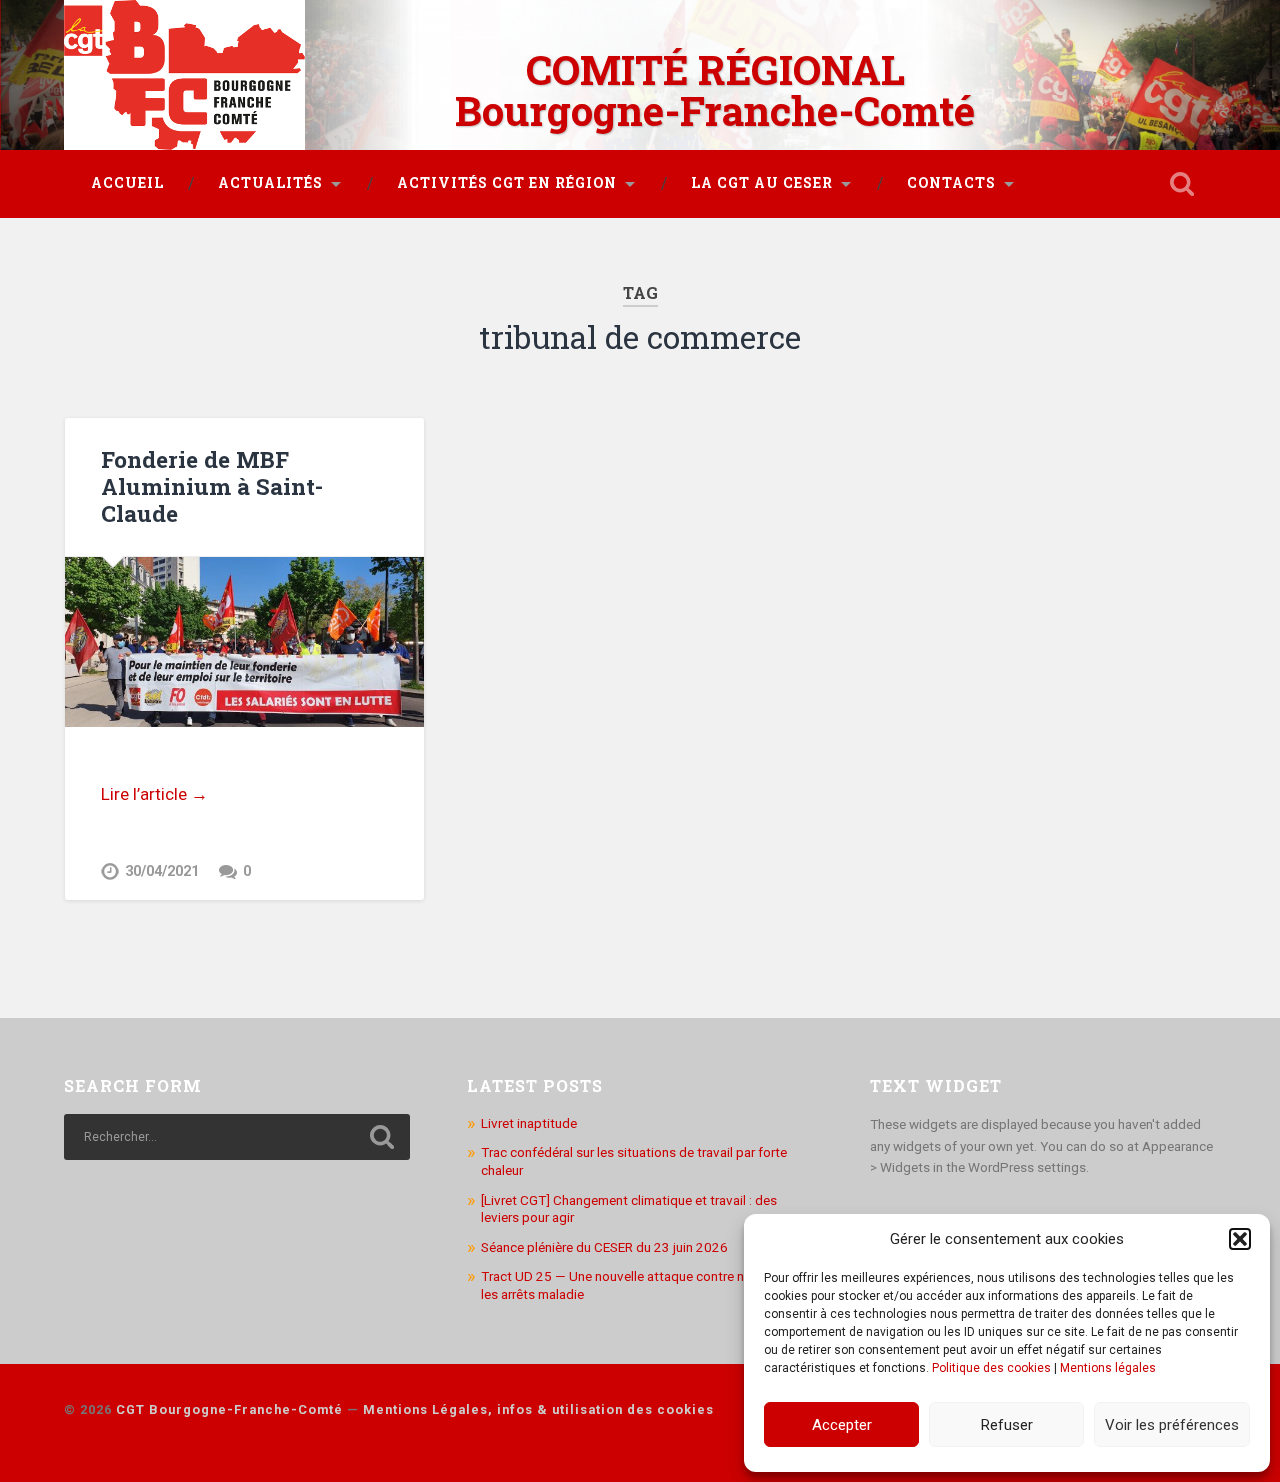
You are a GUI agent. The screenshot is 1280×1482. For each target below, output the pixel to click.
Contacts (951, 183)
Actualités (270, 183)
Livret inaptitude (529, 1123)
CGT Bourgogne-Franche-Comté (229, 1409)
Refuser (1007, 1425)
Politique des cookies (991, 1368)
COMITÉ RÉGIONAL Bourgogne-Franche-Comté (715, 90)
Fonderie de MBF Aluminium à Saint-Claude (212, 486)
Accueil (127, 183)
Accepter (842, 1425)
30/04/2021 (162, 871)
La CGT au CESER (762, 183)
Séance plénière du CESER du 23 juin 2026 (604, 1247)
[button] (1240, 1239)
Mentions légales (1108, 1368)
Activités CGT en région (507, 183)
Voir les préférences (1172, 1425)
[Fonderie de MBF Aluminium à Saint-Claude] (244, 642)
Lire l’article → (154, 794)
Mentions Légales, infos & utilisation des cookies (538, 1409)
